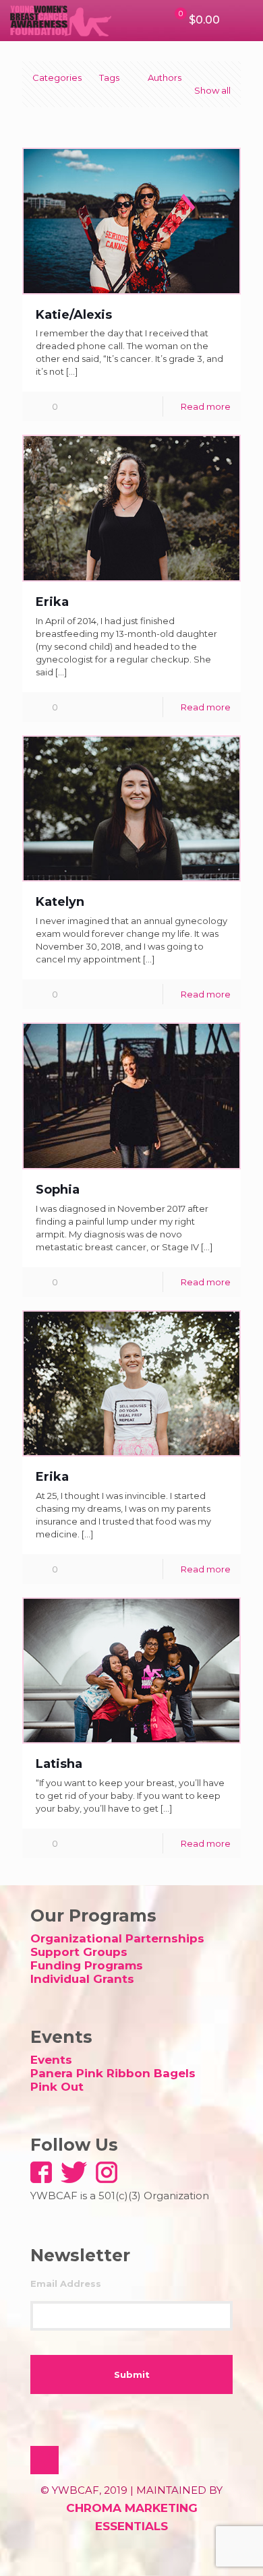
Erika (52, 602)
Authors (165, 78)
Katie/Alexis (74, 315)
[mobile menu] (245, 20)
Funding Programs (87, 1965)
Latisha (59, 1764)
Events (51, 2060)
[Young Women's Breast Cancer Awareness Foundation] (61, 20)
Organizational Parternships (117, 1938)
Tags (109, 78)
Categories (57, 78)
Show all (212, 90)
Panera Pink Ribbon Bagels (113, 2073)
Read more (206, 406)
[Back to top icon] (45, 2460)
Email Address (66, 2283)
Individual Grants (82, 1979)
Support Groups (79, 1952)
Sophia (58, 1190)
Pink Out (57, 2087)
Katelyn (60, 902)
